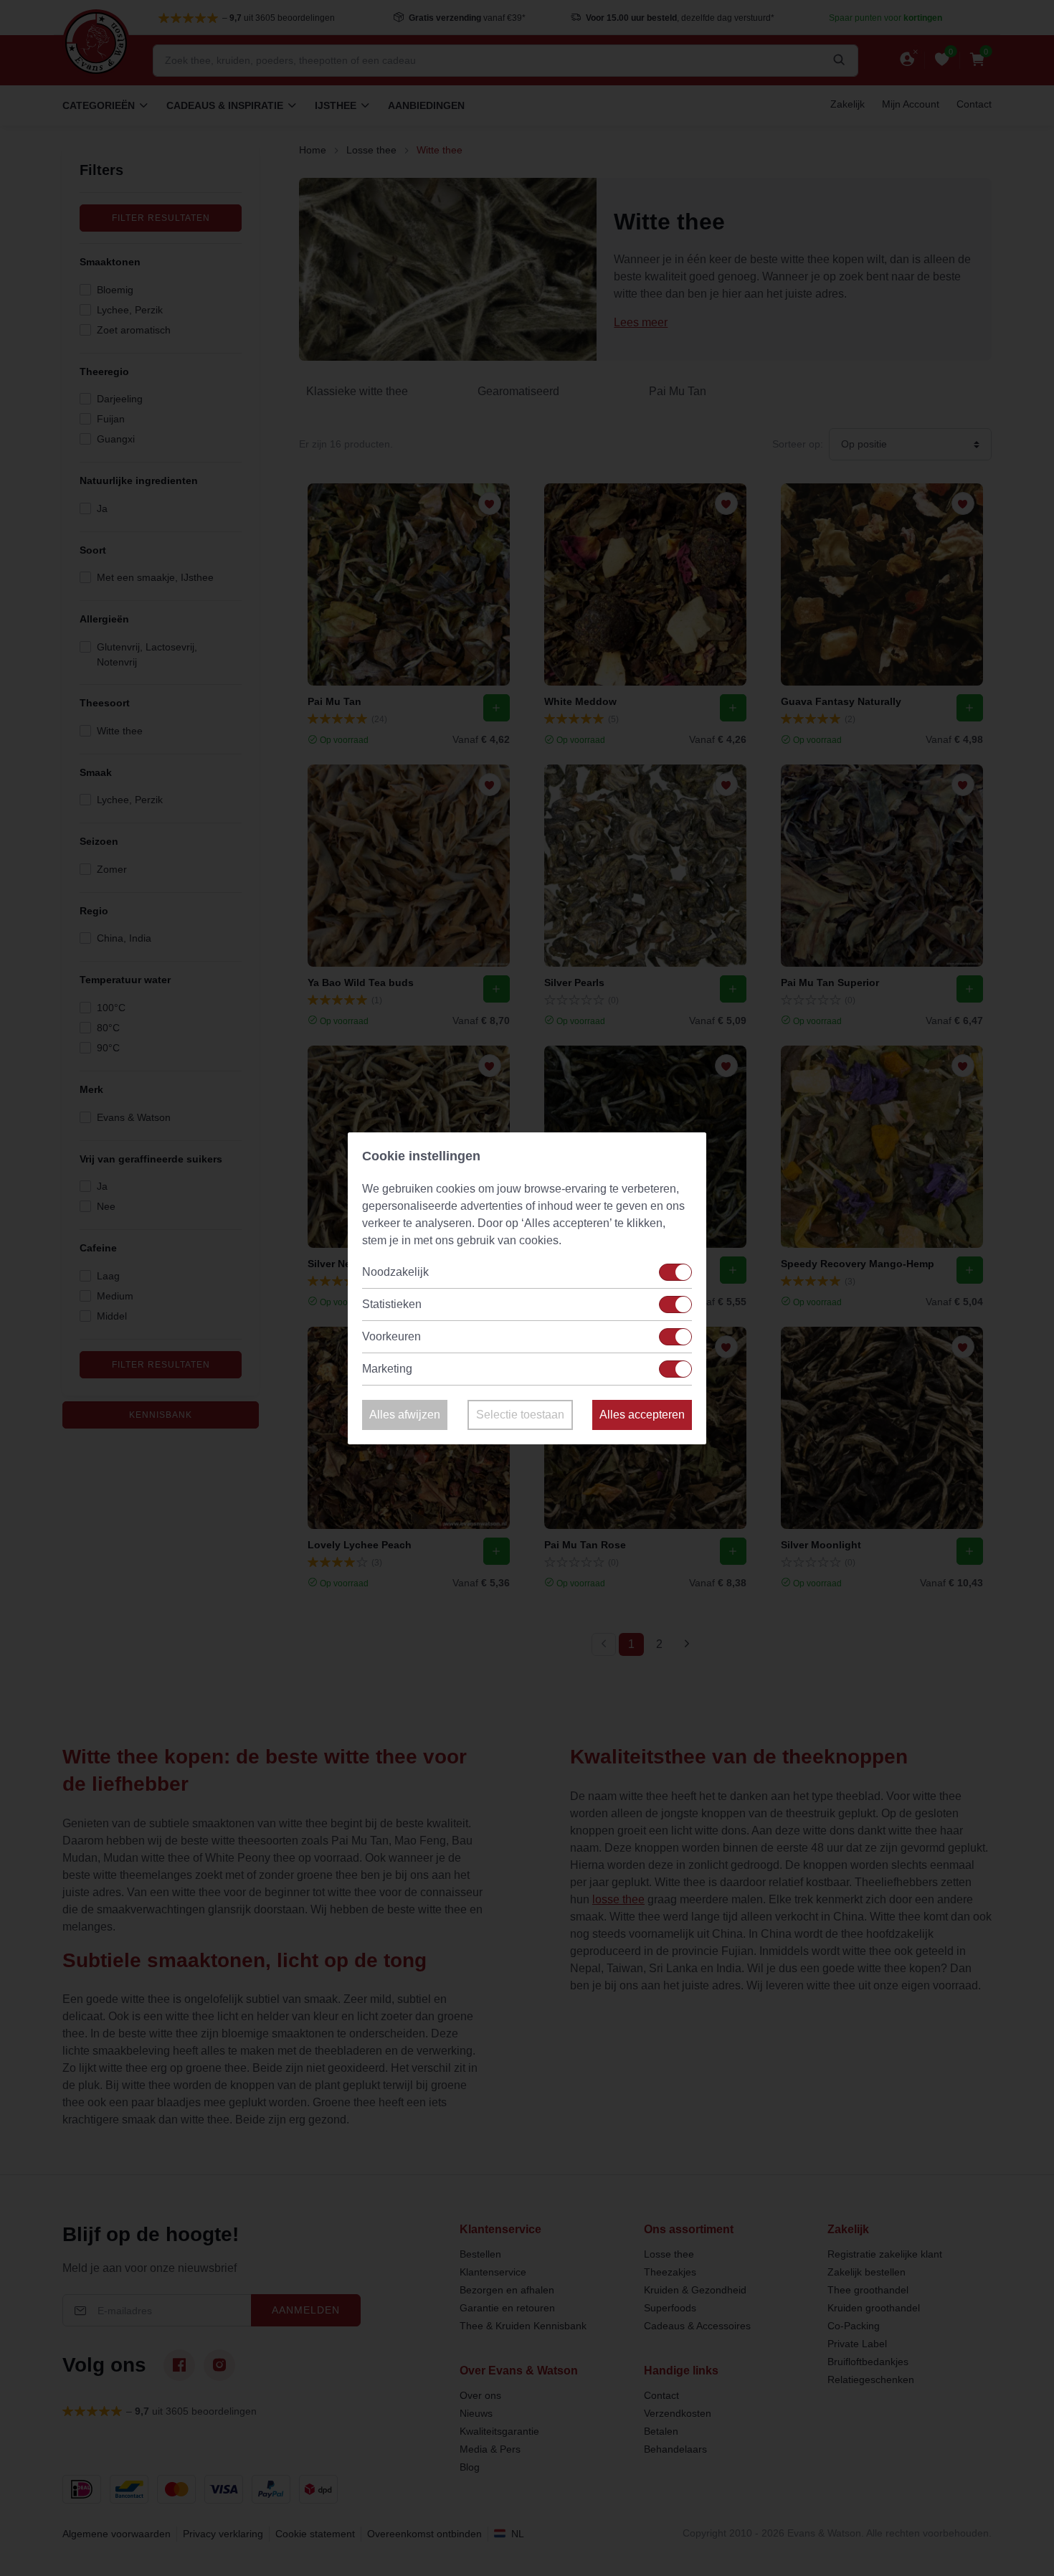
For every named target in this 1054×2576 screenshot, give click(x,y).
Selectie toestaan (520, 1415)
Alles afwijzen (405, 1415)
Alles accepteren (642, 1415)
